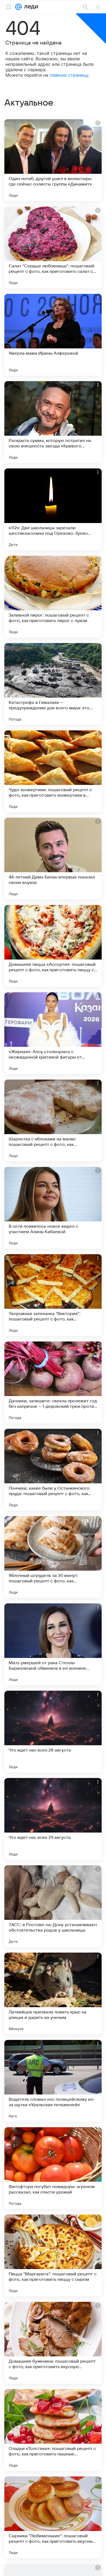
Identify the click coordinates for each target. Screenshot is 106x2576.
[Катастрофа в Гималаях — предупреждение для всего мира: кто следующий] (53, 684)
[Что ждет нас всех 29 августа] (53, 1819)
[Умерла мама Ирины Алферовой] (53, 335)
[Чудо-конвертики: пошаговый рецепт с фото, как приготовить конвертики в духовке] (53, 771)
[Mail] (18, 7)
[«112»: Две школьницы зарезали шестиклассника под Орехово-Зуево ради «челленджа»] (53, 509)
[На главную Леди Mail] (30, 7)
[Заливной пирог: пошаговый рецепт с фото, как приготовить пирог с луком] (53, 597)
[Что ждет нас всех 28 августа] (53, 1732)
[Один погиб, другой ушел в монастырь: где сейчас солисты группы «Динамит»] (53, 160)
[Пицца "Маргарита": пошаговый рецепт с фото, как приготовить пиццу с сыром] (53, 2255)
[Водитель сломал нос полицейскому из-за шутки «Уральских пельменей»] (53, 2081)
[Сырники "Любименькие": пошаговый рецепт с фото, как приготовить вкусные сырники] (53, 2517)
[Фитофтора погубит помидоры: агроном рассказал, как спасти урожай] (53, 2168)
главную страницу (69, 75)
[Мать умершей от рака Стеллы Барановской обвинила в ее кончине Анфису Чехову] (53, 1644)
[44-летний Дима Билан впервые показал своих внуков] (53, 859)
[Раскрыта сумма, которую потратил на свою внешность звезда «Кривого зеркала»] (53, 422)
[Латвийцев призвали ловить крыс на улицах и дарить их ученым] (53, 1994)
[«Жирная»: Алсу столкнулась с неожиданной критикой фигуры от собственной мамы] (53, 1033)
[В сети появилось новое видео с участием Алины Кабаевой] (53, 1208)
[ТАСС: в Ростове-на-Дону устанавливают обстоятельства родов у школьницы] (53, 1906)
